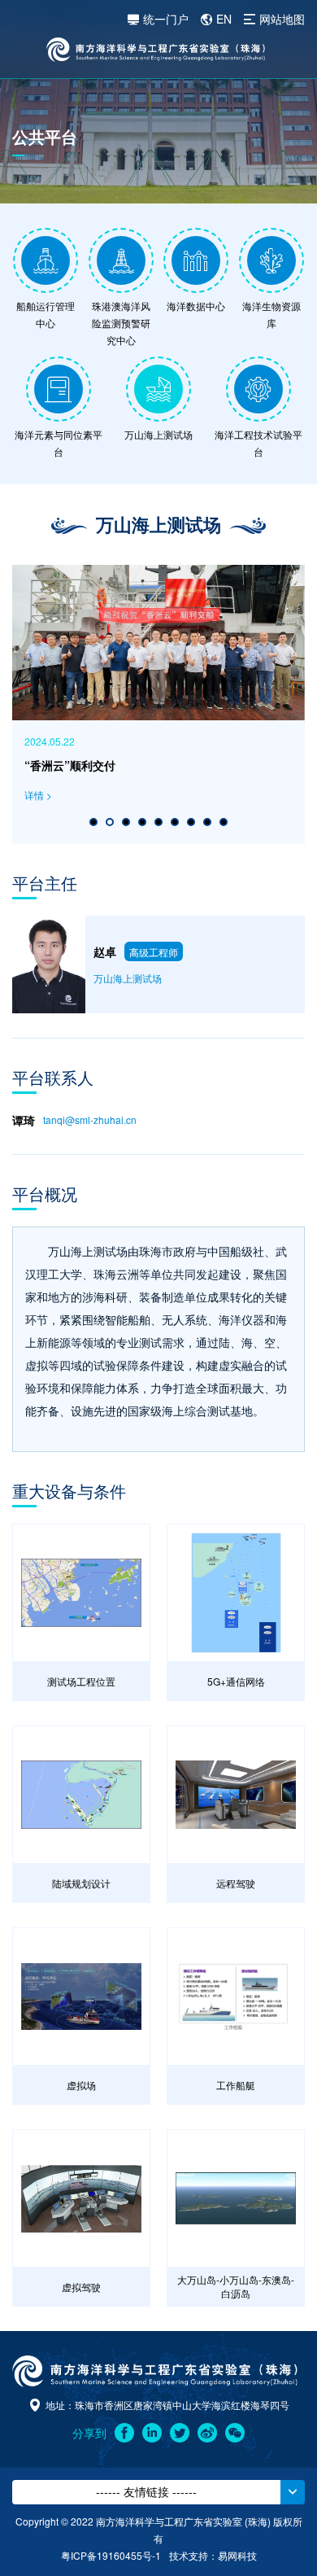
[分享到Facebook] (124, 2433)
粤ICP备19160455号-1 (111, 2555)
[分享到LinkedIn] (152, 2433)
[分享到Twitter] (180, 2433)
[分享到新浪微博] (207, 2433)
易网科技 (237, 2555)
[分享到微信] (235, 2433)
